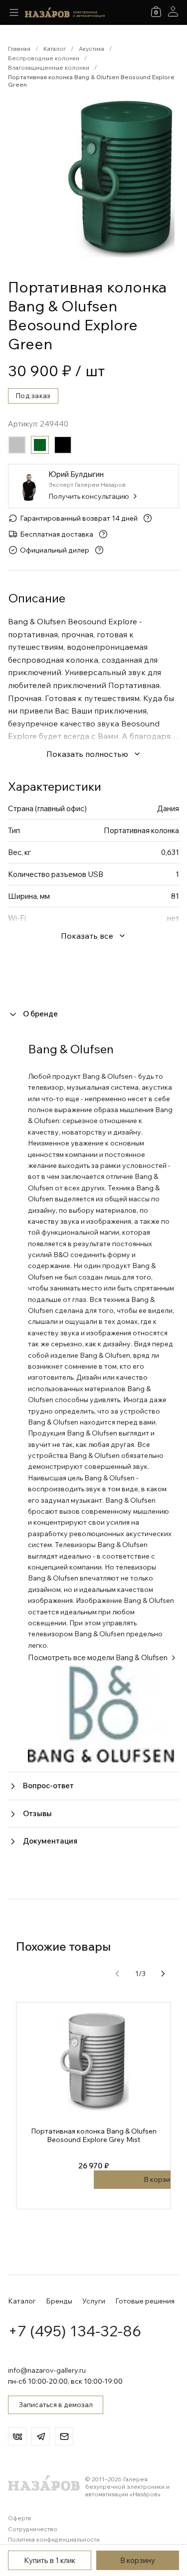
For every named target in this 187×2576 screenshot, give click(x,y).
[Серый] (17, 445)
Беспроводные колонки (44, 58)
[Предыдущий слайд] (117, 1974)
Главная (19, 49)
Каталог (55, 49)
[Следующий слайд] (163, 1974)
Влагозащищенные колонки (49, 68)
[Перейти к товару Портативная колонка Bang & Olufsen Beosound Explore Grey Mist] (93, 2106)
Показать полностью (87, 754)
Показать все (87, 936)
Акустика (92, 49)
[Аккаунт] (173, 11)
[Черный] (63, 445)
